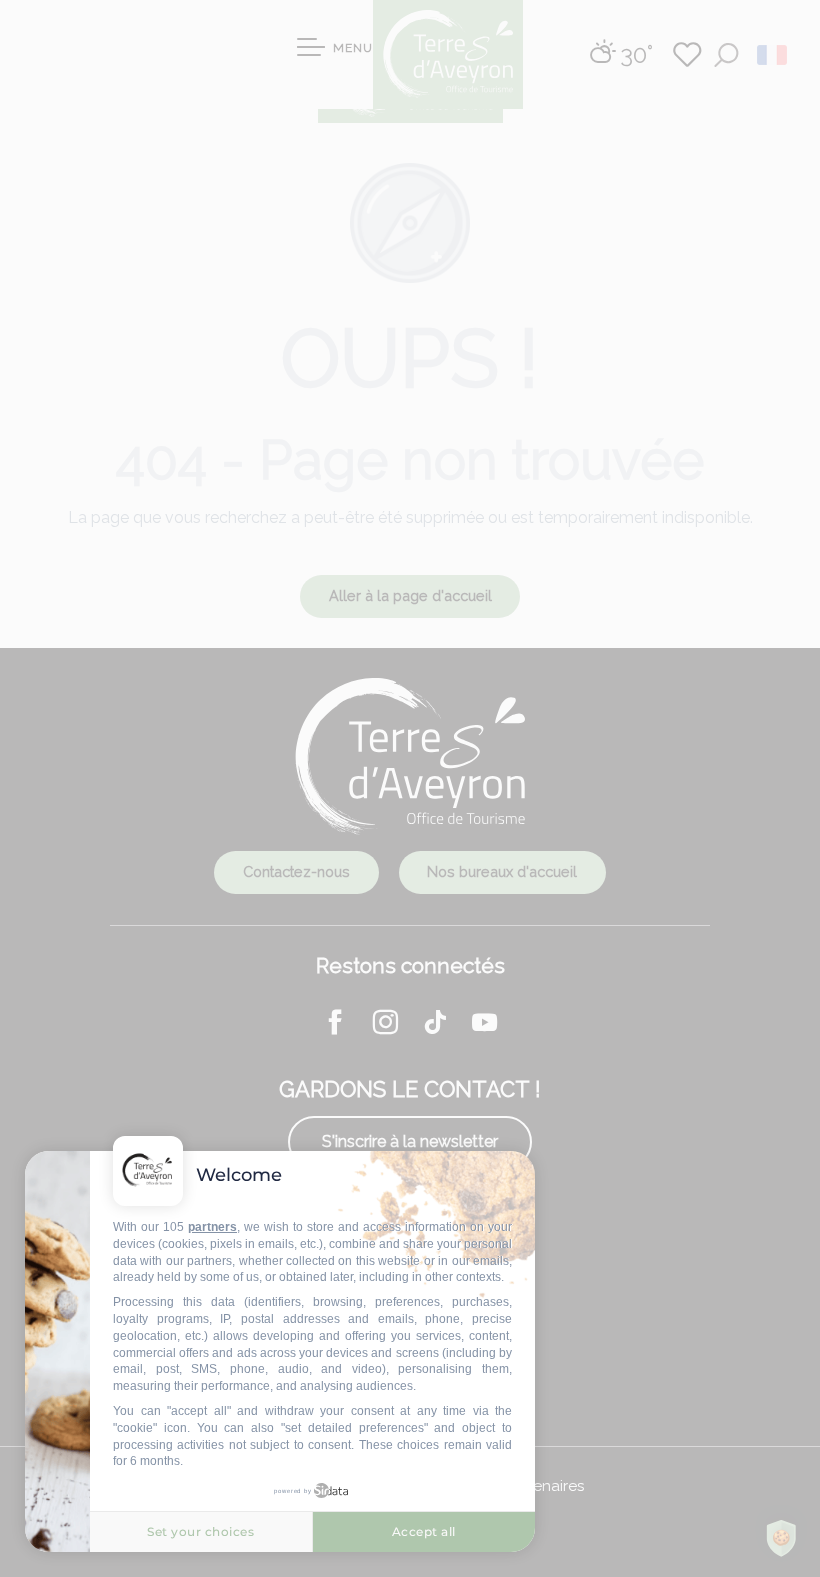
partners (212, 1227)
